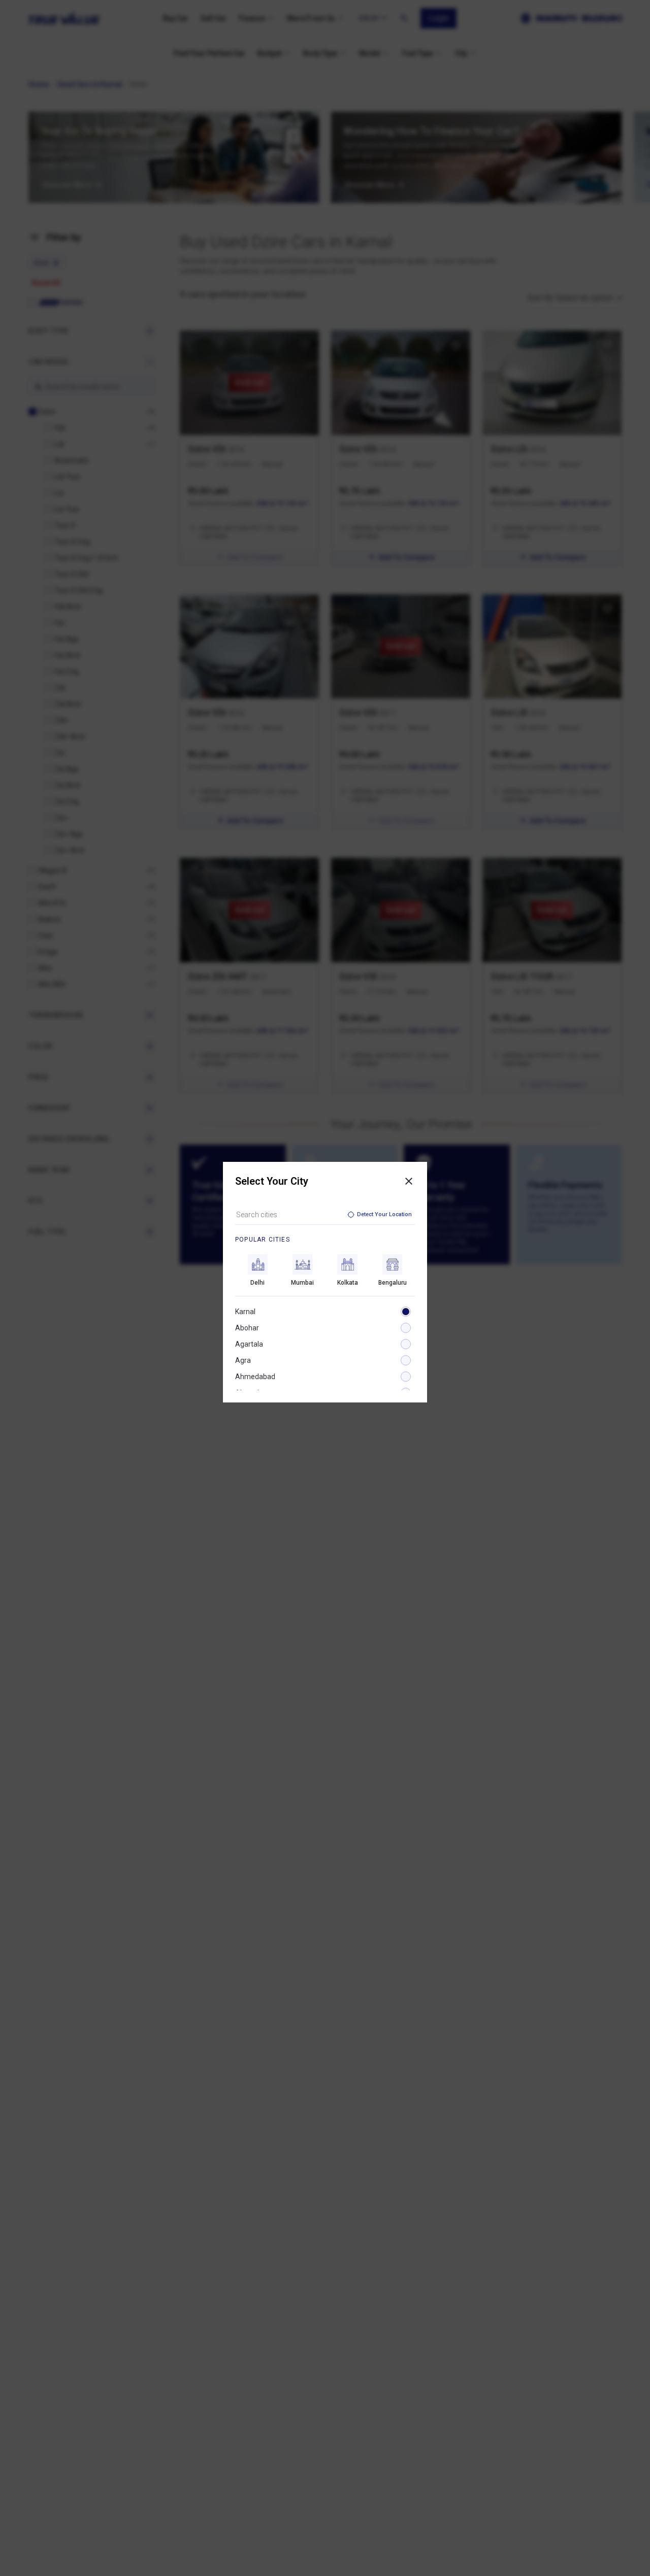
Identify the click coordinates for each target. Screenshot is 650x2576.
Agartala (249, 1344)
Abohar (247, 1328)
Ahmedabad (255, 1377)
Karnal (245, 1312)
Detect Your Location (384, 1214)
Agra (243, 1360)
